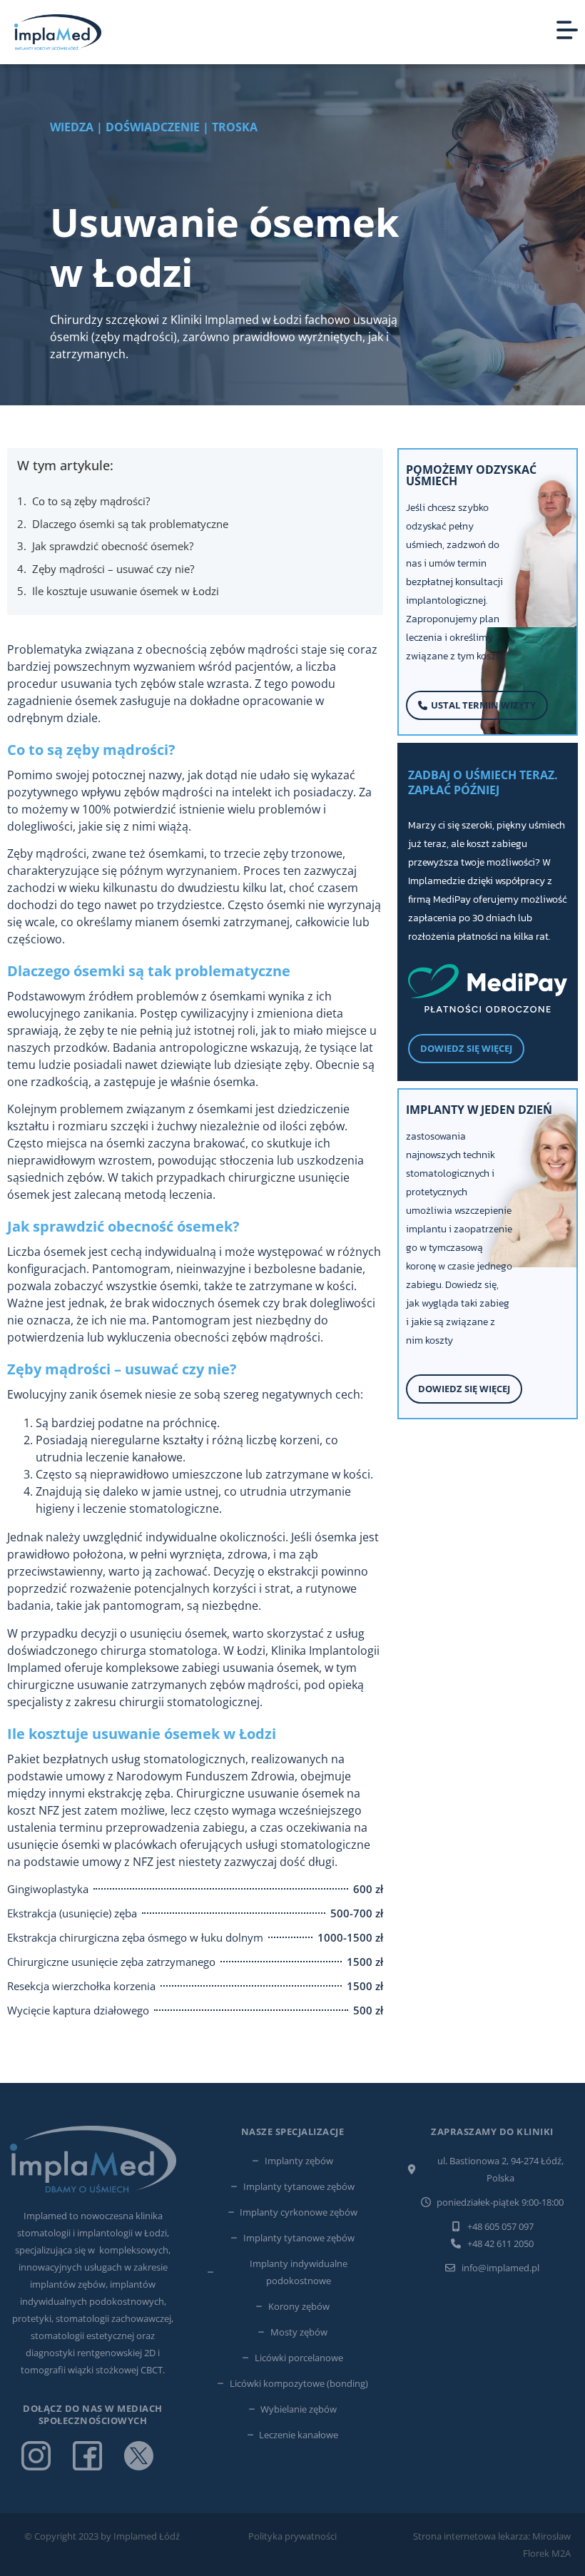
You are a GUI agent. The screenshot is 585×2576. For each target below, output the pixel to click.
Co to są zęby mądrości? (91, 501)
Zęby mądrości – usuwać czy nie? (113, 569)
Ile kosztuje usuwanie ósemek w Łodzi (126, 591)
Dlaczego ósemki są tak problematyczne (130, 524)
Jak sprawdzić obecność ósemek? (113, 546)
